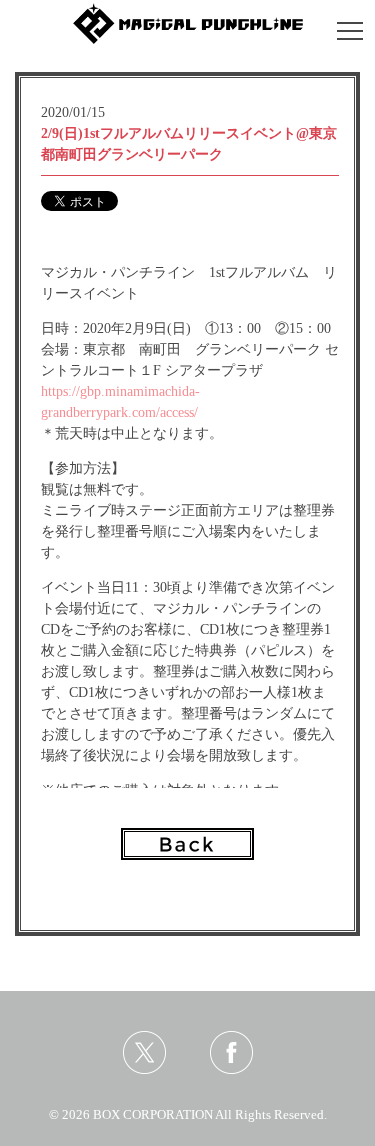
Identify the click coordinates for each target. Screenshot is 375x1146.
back (187, 844)
